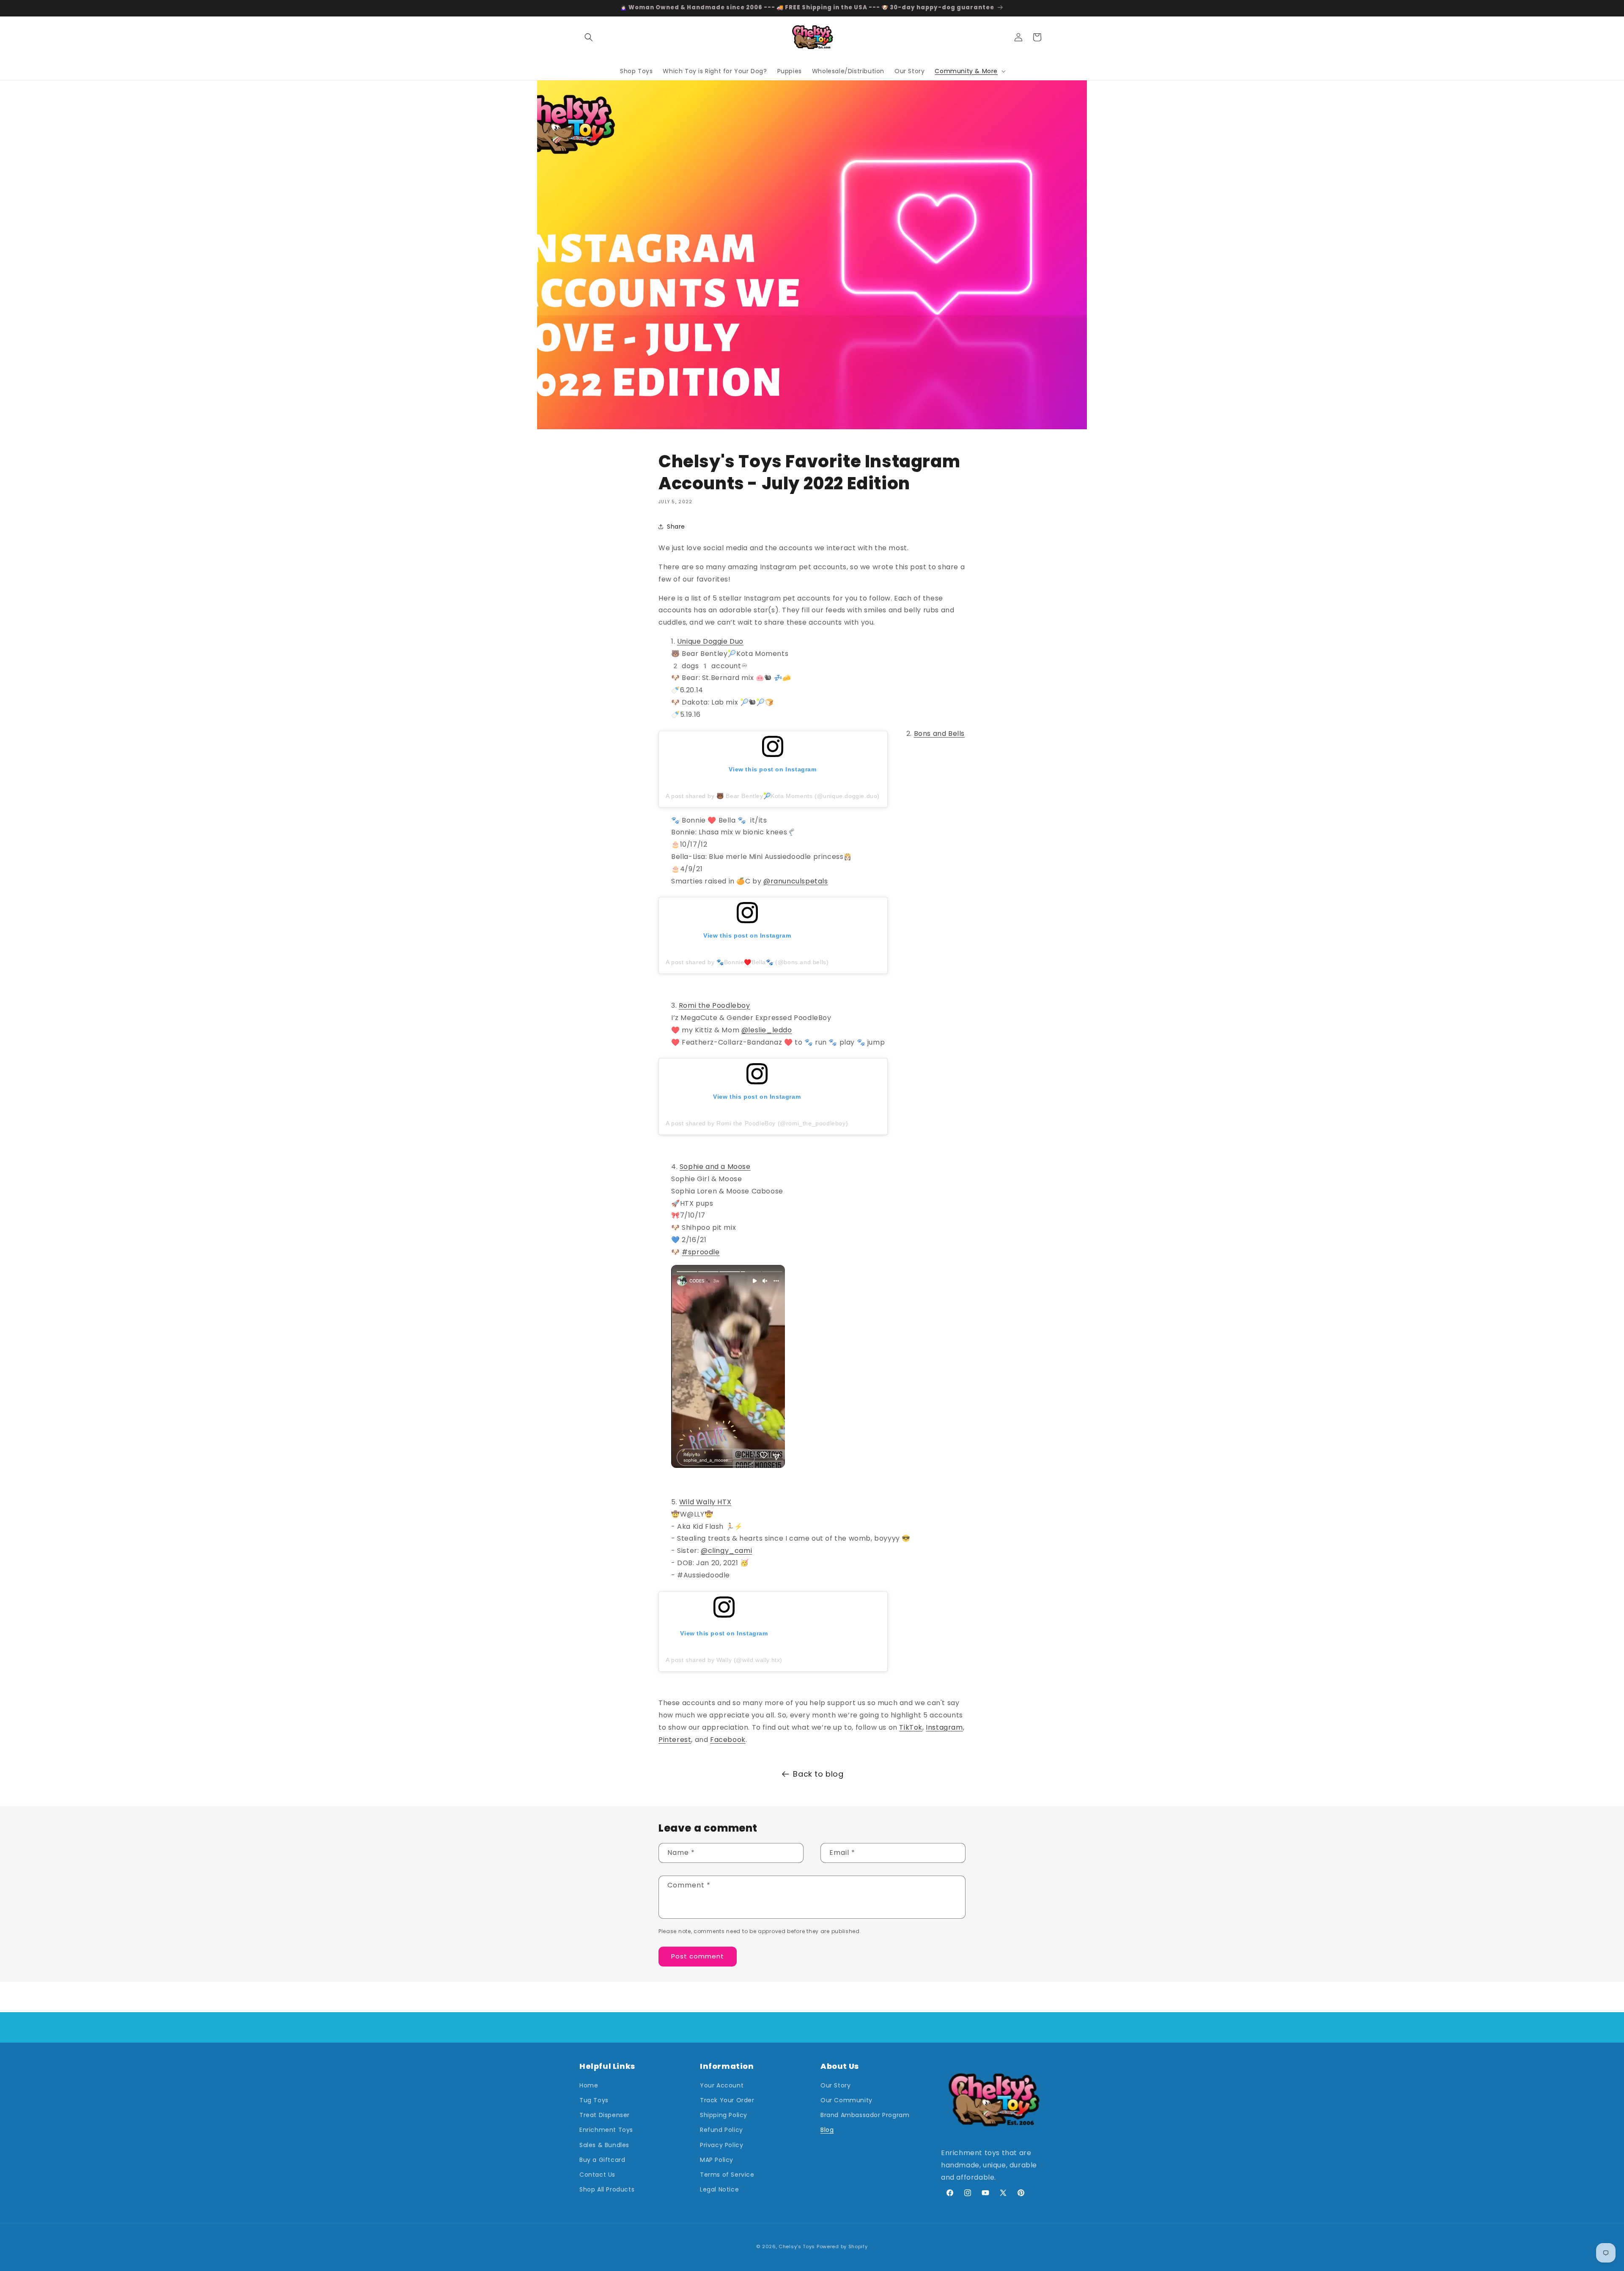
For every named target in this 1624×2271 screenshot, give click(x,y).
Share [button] (676, 527)
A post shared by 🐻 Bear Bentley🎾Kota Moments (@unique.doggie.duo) (773, 796)
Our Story (835, 2085)
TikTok (911, 1727)
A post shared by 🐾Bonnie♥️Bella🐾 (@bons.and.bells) (747, 962)
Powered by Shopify (842, 2246)
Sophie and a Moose (715, 1167)
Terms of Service (727, 2175)
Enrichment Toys (606, 2130)
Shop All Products (607, 2189)
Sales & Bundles (604, 2145)
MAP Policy (717, 2160)
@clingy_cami (726, 1551)
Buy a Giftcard (602, 2160)
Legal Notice (719, 2189)
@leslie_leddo (767, 1030)
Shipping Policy (724, 2115)
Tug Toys (594, 2100)
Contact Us (597, 2175)
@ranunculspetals (796, 881)
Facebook (728, 1740)
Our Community (846, 2100)
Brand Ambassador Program (865, 2115)
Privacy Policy (721, 2145)
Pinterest (675, 1740)
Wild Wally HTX (705, 1502)
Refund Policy (721, 2130)
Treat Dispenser (605, 2115)
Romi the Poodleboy (715, 1005)
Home (589, 2085)
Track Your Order (727, 2100)
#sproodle (701, 1252)
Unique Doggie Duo (710, 641)
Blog (827, 2130)
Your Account (722, 2085)
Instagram (944, 1727)
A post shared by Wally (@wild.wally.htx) (724, 1660)
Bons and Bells (939, 734)
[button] (589, 37)
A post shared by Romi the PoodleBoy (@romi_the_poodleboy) (757, 1123)
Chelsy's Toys (797, 2246)
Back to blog (818, 1774)
